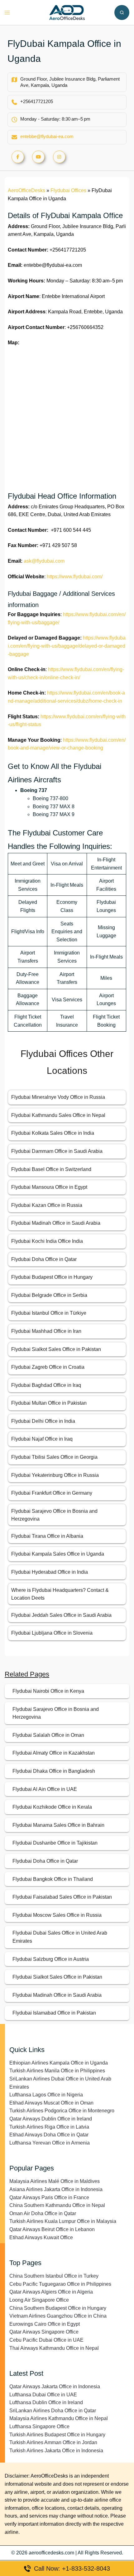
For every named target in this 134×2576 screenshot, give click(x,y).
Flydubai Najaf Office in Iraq (42, 1439)
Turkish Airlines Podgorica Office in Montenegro (62, 2111)
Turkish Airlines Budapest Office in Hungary (57, 2435)
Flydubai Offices (68, 190)
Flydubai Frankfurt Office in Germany (52, 1493)
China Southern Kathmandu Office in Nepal (57, 2205)
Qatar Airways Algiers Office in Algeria (51, 2292)
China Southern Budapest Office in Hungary (58, 2308)
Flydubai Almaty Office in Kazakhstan (54, 1753)
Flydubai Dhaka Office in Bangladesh (54, 1771)
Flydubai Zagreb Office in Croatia (48, 1367)
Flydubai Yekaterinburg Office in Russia (55, 1475)
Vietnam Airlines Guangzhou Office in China (58, 2316)
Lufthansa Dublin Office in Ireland (46, 2402)
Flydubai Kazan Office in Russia (47, 1205)
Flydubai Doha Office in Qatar (44, 1259)
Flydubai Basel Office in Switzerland (51, 1169)
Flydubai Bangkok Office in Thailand (53, 1879)
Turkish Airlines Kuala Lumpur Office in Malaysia (63, 2221)
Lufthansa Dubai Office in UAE (43, 2395)
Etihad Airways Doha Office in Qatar (49, 2135)
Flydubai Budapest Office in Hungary (52, 1277)
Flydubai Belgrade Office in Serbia (49, 1295)
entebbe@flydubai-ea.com (47, 136)
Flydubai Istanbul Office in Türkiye (49, 1313)
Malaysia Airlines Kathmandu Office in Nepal (59, 2418)
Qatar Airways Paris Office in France (49, 2197)
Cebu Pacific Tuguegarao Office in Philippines (60, 2284)
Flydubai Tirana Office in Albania (47, 1536)
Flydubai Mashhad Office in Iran (46, 1331)
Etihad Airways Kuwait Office (41, 2237)
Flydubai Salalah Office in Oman (48, 1735)
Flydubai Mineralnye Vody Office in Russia (58, 1097)
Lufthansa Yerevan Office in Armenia (50, 2143)
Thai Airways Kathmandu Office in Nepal (54, 2348)
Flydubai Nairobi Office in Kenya (48, 1691)
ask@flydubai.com (44, 561)
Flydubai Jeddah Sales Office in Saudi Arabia (61, 1615)
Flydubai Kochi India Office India (47, 1241)
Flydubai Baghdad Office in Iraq (46, 1385)
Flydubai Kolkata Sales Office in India (53, 1133)
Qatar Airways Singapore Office (44, 2332)
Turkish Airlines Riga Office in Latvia (49, 2127)
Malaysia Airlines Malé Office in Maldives (55, 2181)
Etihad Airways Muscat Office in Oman (51, 2103)
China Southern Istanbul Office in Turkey (54, 2276)
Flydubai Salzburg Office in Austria (51, 1959)
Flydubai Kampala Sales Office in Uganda (58, 1554)
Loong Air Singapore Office (39, 2300)
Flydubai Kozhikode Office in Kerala (52, 1807)
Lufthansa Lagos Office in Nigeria (46, 2095)
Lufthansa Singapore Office (39, 2427)
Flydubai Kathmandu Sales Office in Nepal (58, 1115)
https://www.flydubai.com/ (75, 577)
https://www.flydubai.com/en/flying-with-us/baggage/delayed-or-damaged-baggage (67, 646)
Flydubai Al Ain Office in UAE (45, 1789)
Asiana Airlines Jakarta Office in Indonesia (56, 2189)
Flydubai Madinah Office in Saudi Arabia (56, 1223)
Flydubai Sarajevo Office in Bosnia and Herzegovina (56, 1713)
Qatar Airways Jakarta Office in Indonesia (55, 2387)
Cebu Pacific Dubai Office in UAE (46, 2340)
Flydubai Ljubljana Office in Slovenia (52, 1633)
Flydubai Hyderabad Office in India (50, 1572)
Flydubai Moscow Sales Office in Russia (57, 1915)
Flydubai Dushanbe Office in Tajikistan (55, 1843)
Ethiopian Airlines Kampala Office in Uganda (59, 2063)
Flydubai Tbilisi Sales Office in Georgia (54, 1457)
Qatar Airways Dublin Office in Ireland (51, 2119)
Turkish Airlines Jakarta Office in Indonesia (56, 2451)
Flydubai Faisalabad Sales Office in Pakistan (62, 1897)
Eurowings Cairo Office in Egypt (45, 2324)
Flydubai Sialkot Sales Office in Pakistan (56, 1349)
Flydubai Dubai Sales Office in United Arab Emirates (60, 1937)
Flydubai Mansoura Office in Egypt (49, 1187)
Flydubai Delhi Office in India (43, 1421)
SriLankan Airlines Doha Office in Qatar (53, 2411)
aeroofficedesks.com (51, 2553)
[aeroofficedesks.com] (67, 12)
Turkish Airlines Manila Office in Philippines (57, 2071)
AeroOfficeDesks (26, 190)
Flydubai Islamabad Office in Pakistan (54, 2013)
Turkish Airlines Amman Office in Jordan (53, 2442)
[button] (122, 12)
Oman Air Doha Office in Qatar (43, 2213)
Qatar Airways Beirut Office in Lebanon (52, 2229)
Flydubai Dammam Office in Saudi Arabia (57, 1151)
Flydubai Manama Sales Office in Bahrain (58, 1825)
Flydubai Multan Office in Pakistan (49, 1403)
